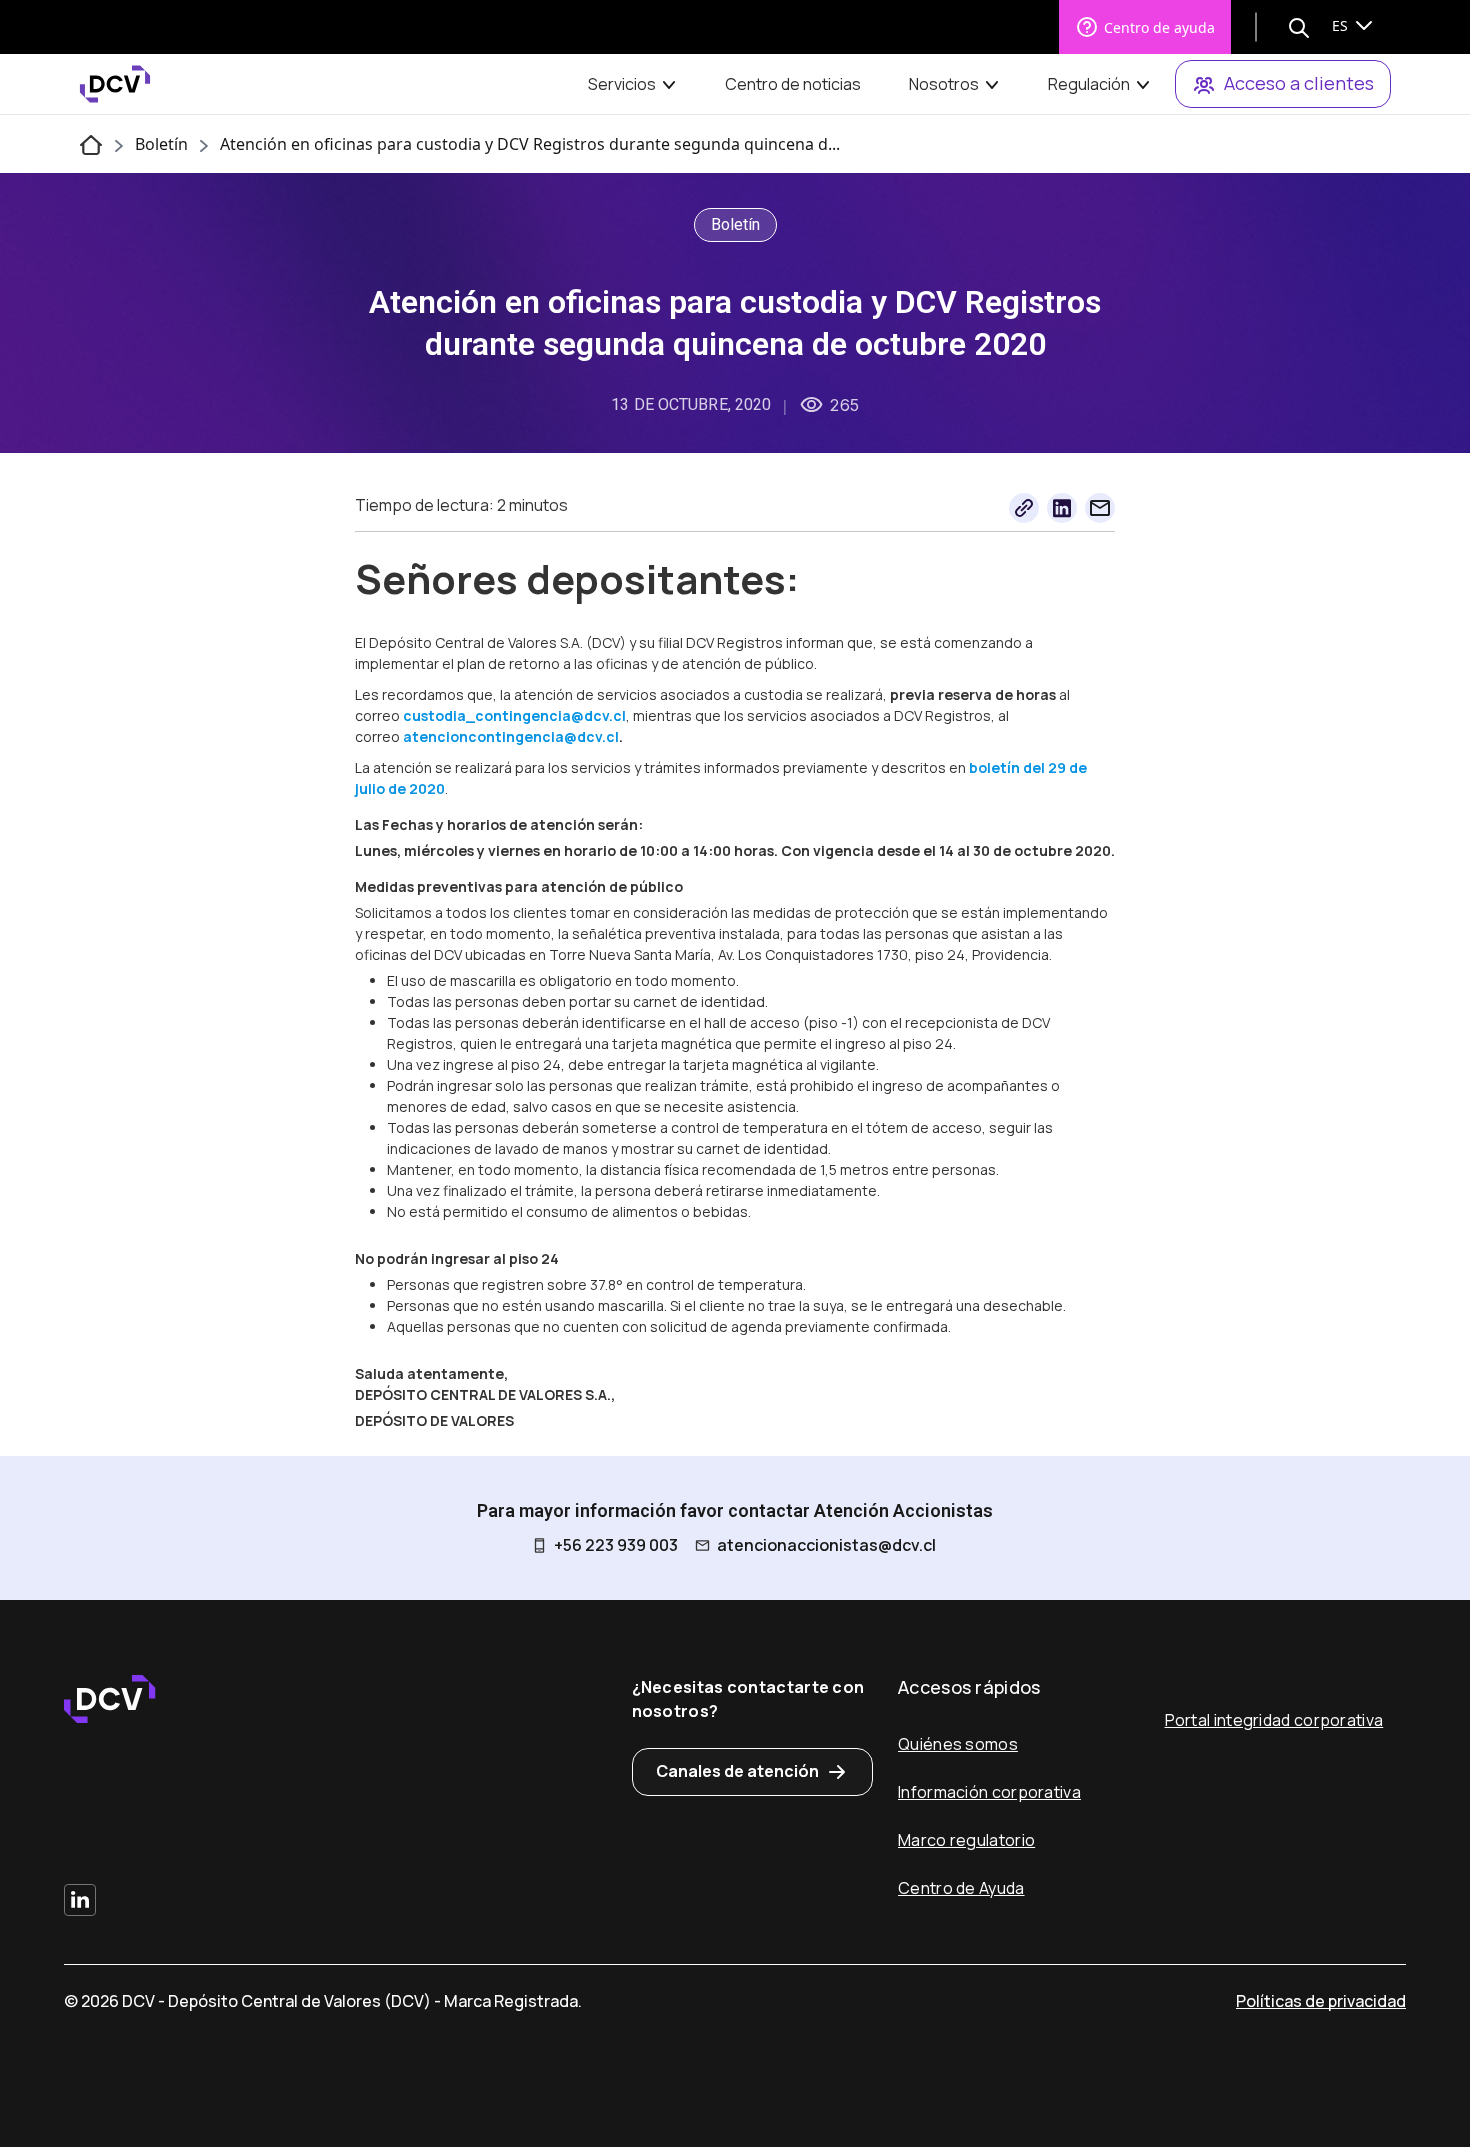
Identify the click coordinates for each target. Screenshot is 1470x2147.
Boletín (161, 144)
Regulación (1089, 84)
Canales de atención (737, 1771)
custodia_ (439, 715)
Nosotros (944, 84)
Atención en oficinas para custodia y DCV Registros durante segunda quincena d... (530, 144)
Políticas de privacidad (1321, 2001)
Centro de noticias (793, 84)
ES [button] (1342, 25)
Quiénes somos (958, 1744)
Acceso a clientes (1299, 83)
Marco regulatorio (966, 1840)
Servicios (622, 84)
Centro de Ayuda (961, 1888)
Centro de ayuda (1159, 27)
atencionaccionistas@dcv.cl (826, 1545)
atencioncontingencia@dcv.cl (511, 736)
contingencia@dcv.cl (550, 715)
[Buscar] (1299, 27)
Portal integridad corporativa (1274, 1720)
